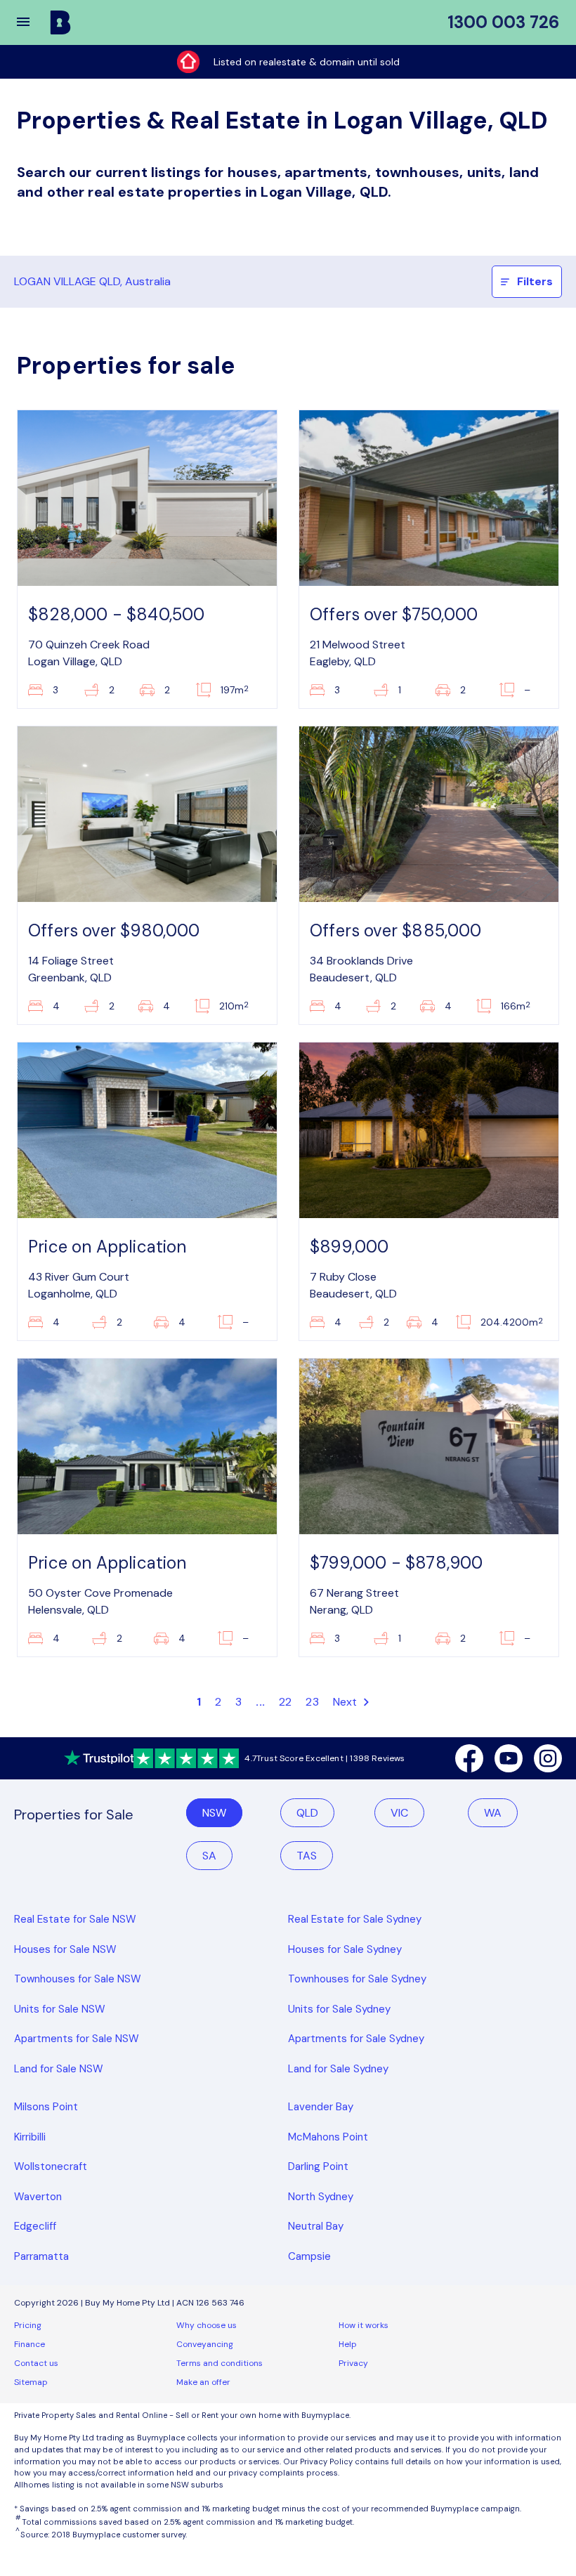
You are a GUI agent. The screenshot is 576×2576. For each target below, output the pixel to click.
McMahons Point (328, 2137)
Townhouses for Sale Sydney (357, 1979)
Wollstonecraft (51, 2166)
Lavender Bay (321, 2107)
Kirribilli (30, 2137)
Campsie (309, 2256)
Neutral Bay (316, 2226)
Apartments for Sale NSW (77, 2039)
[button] (32, 22)
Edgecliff (35, 2226)
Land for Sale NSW (59, 2069)
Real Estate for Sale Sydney (355, 1919)
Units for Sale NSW (60, 2009)
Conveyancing (205, 2344)
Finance (30, 2344)
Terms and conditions (220, 2363)
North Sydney (321, 2197)
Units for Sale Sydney (339, 2009)
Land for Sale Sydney (338, 2069)
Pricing (28, 2325)
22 (285, 1702)
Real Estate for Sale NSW (75, 1919)
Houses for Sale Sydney (345, 1949)
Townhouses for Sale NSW (78, 1979)
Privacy (353, 2363)
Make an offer (203, 2382)
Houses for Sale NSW (65, 1949)
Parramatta (41, 2256)
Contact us (36, 2363)
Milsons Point (46, 2107)
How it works (364, 2325)
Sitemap (31, 2382)
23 (312, 1702)
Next (347, 1702)
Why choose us (207, 2325)
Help (348, 2344)
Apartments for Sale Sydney (356, 2039)
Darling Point (318, 2166)
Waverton (38, 2197)
